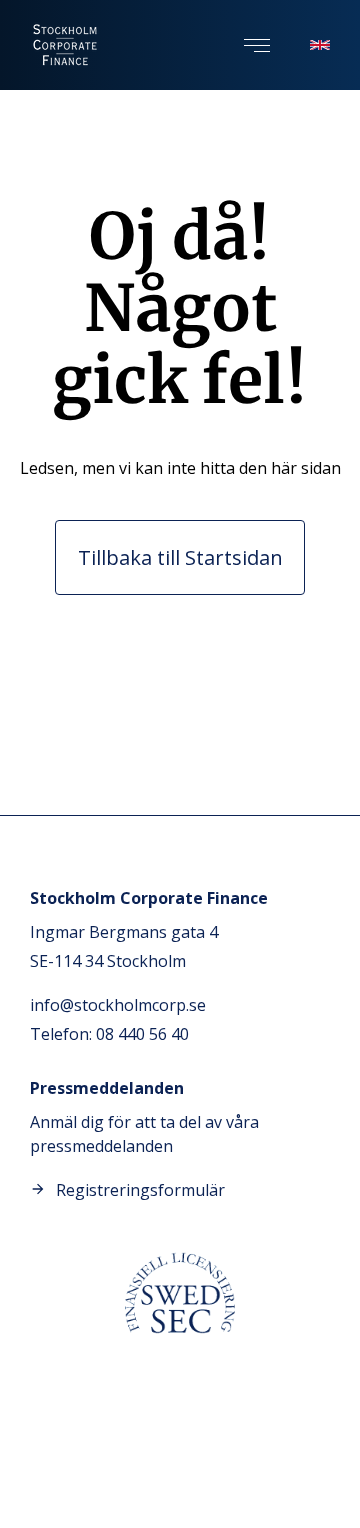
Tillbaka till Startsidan (180, 557)
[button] (257, 45)
